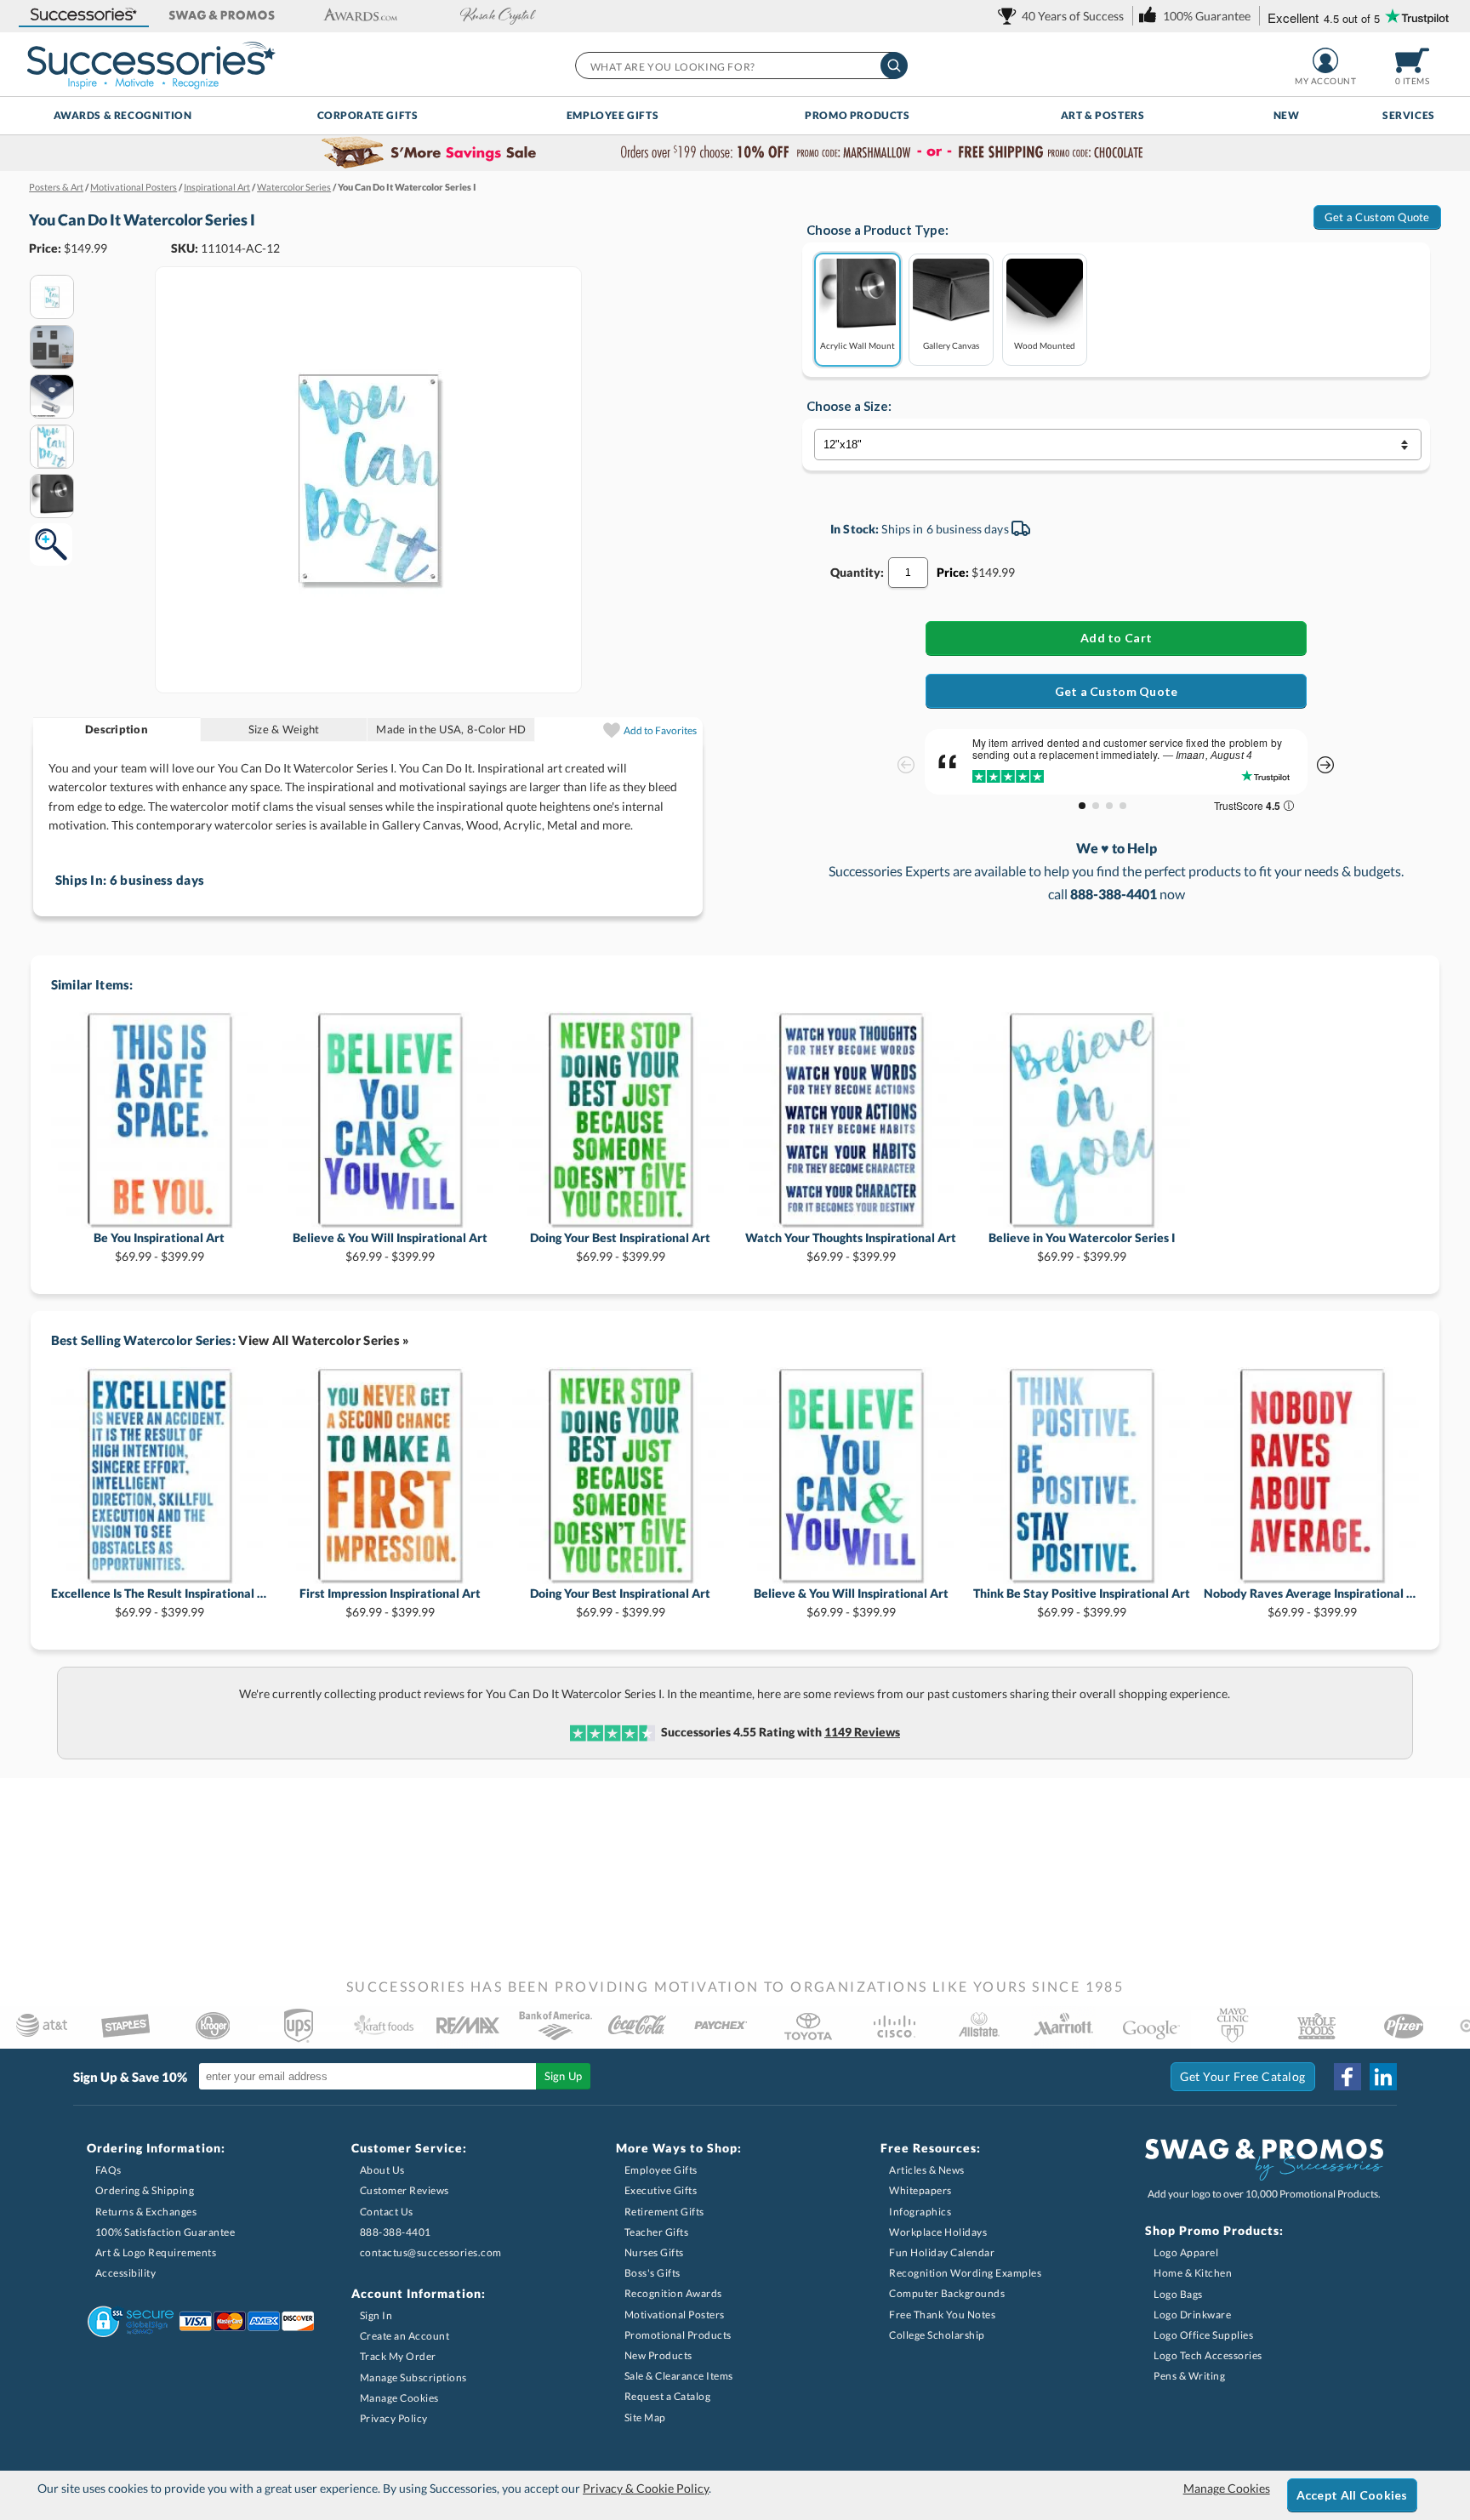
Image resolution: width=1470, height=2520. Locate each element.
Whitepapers (920, 2190)
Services (1409, 115)
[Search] (894, 66)
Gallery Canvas (951, 345)
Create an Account (405, 2336)
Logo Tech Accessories (1208, 2355)
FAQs (108, 2170)
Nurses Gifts (654, 2252)
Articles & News (927, 2170)
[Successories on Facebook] (1347, 2077)
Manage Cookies (399, 2398)
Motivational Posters (675, 2315)
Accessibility (126, 2273)
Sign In (376, 2315)
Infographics (920, 2212)
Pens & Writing (1189, 2376)
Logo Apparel (1186, 2252)
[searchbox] (741, 66)
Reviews (862, 1732)
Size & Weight (284, 729)
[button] (83, 16)
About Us (382, 2170)
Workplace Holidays (938, 2232)
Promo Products (857, 115)
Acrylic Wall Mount (857, 345)
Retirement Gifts (664, 2212)
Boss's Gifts (652, 2273)
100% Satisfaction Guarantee (165, 2232)
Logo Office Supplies (1203, 2335)
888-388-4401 (396, 2232)
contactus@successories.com (431, 2252)
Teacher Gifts (657, 2232)
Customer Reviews (405, 2190)
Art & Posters (1103, 115)
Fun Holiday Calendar (942, 2252)
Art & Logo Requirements (156, 2252)
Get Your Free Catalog (1243, 2076)
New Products (658, 2355)
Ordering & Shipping (145, 2190)
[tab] (117, 730)
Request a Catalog (668, 2396)
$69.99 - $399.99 (159, 1247)
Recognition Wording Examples (965, 2273)
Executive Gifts (661, 2190)
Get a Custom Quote (1377, 217)
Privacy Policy (394, 2418)
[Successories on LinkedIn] (1383, 2077)
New (1287, 115)
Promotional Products (678, 2335)
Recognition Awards (673, 2293)
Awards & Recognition (123, 115)
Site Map (645, 2417)
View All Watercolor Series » (324, 1340)
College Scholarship (937, 2335)
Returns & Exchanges (146, 2212)
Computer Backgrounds (947, 2293)
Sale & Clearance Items (679, 2376)
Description (117, 729)
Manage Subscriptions (413, 2377)
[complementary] (735, 153)
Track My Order (398, 2356)
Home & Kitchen (1193, 2273)
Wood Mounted (1045, 345)
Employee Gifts (612, 115)
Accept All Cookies (1352, 2495)
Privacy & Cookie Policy (646, 2488)
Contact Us (387, 2212)
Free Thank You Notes (942, 2315)
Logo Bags (1178, 2294)
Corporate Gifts (368, 115)
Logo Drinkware (1192, 2315)
